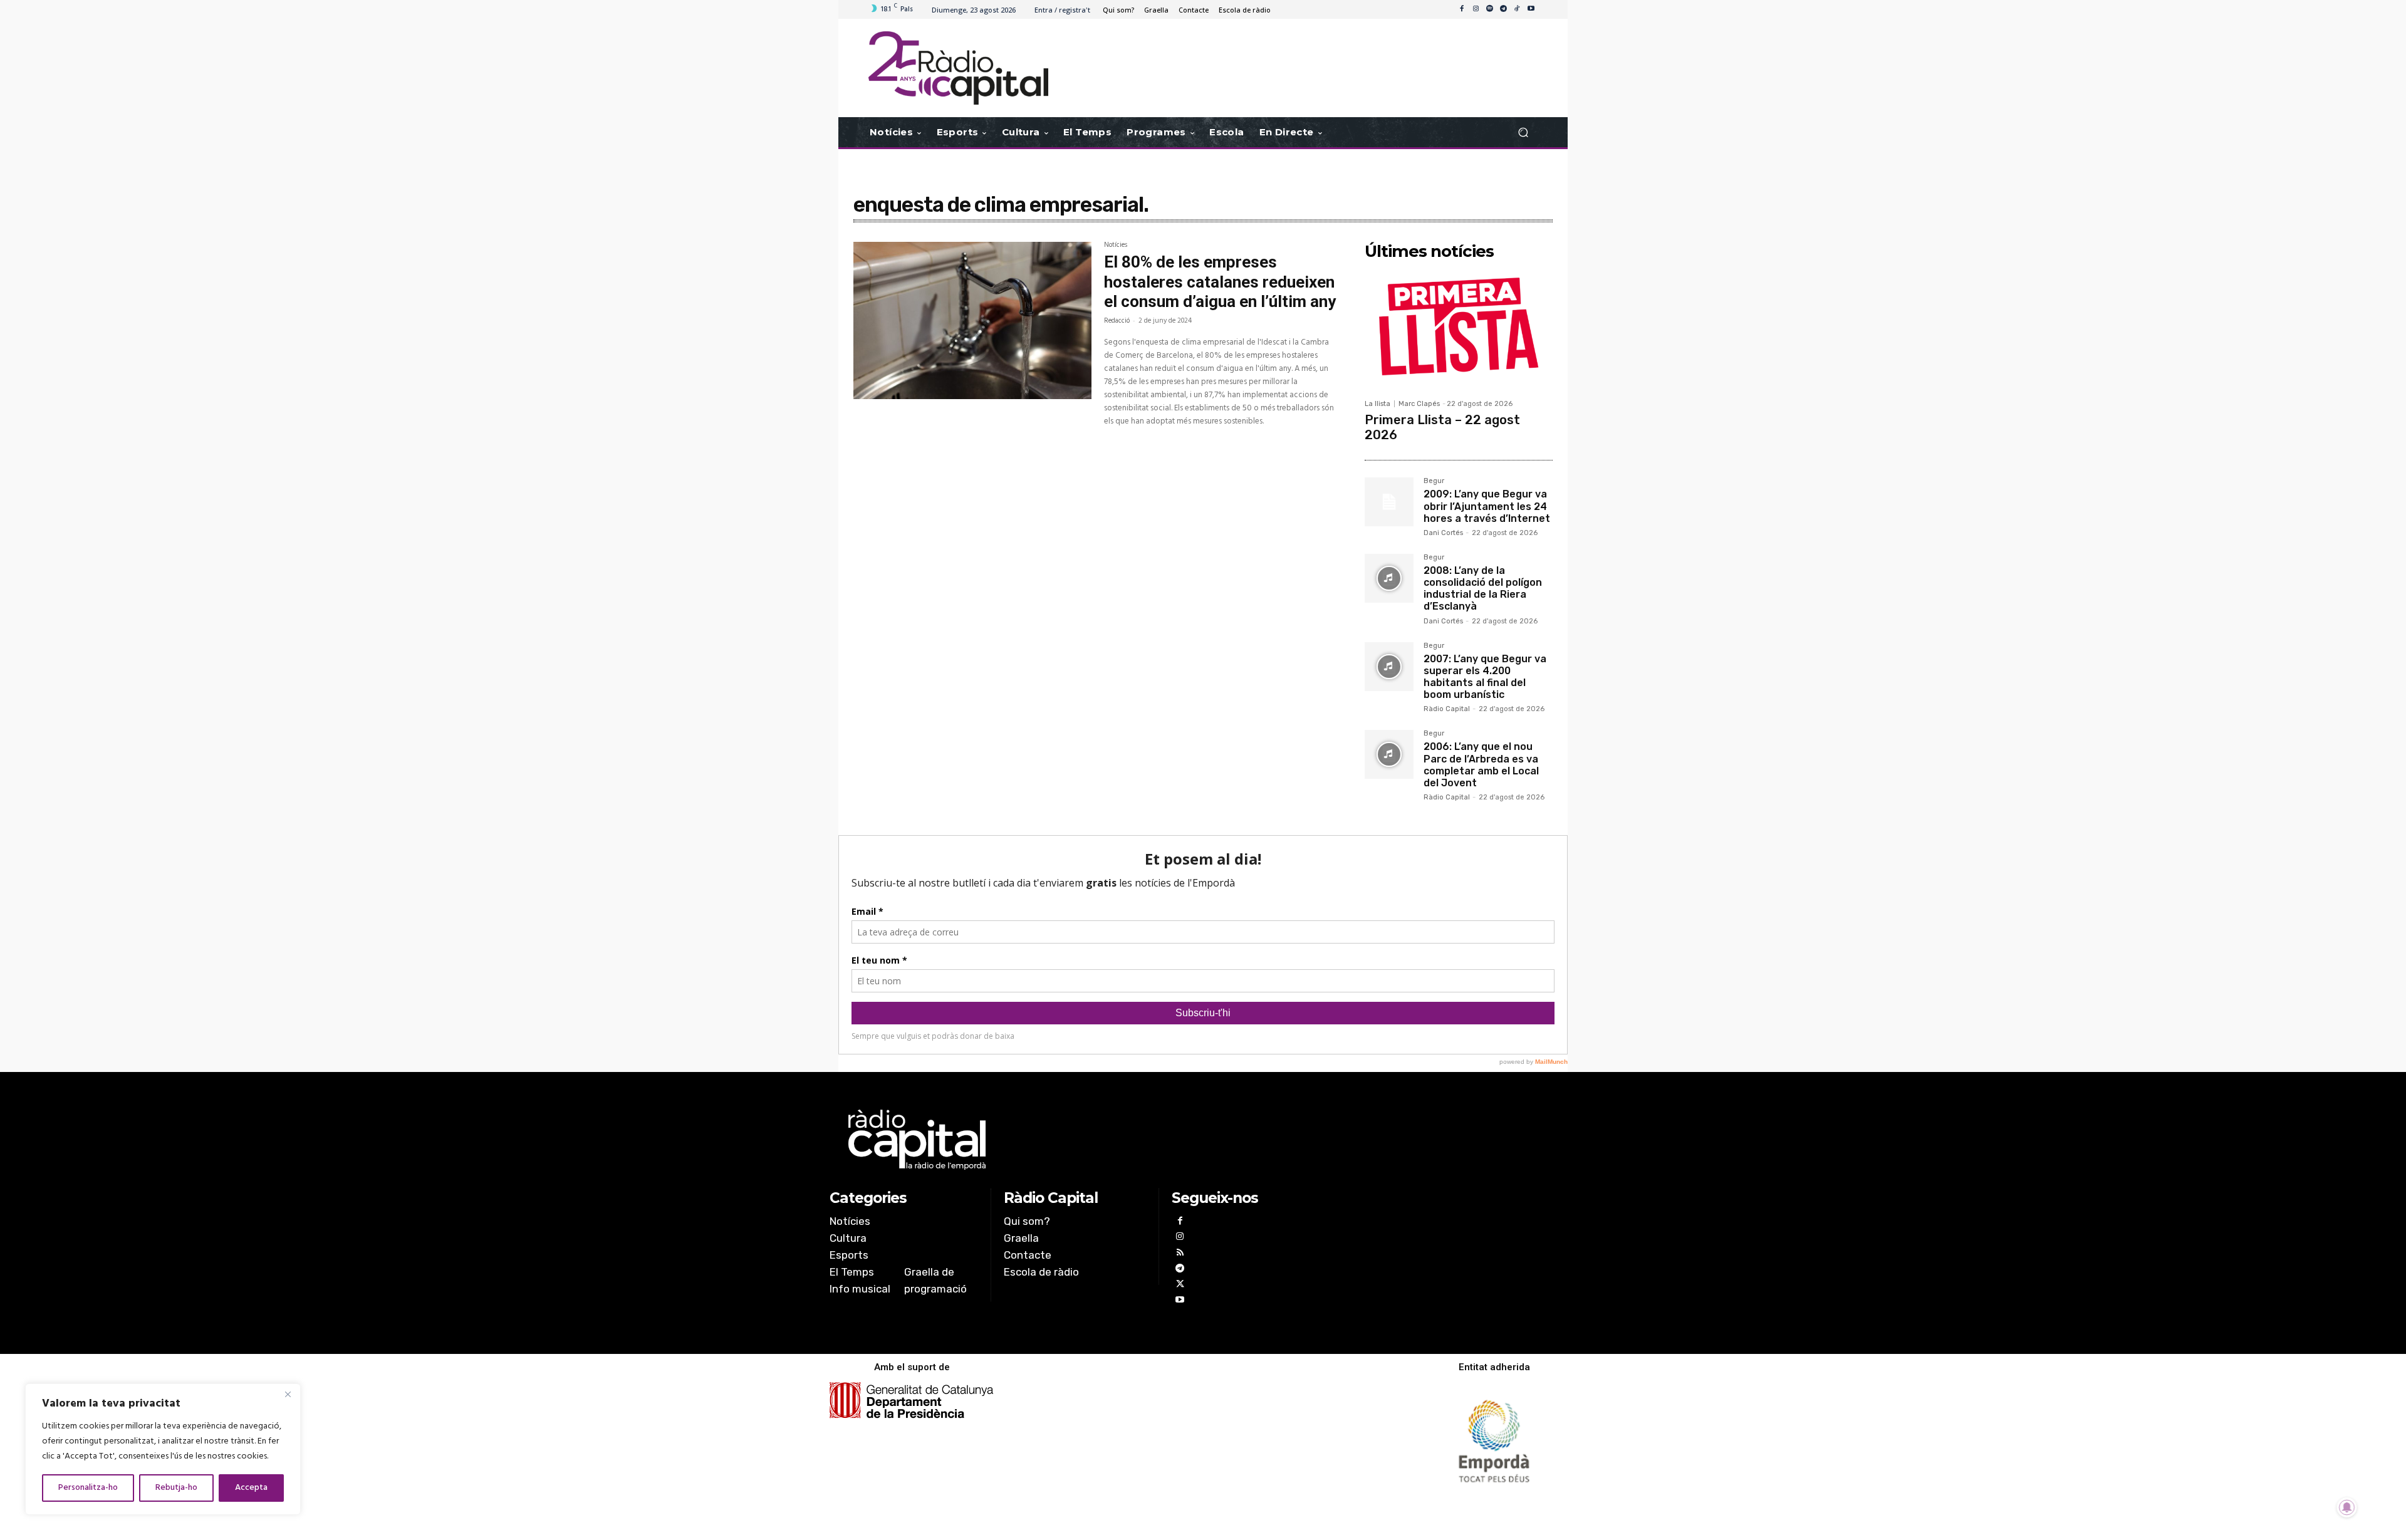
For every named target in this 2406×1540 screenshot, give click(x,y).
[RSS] (1180, 1254)
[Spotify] (1489, 9)
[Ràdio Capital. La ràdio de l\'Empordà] (958, 68)
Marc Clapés (1419, 404)
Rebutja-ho (176, 1488)
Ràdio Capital (1447, 709)
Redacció (1117, 321)
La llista (1377, 404)
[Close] (288, 1394)
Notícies (1116, 246)
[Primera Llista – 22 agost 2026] (1459, 329)
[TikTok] (1517, 9)
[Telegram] (1503, 9)
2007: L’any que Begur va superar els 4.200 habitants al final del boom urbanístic (1485, 677)
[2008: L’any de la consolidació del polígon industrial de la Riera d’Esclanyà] (1389, 578)
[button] (1523, 133)
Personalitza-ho (88, 1488)
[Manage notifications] (2347, 1507)
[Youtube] (1531, 9)
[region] (163, 1449)
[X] (1180, 1285)
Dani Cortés (1443, 533)
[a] (1075, 1140)
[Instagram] (1476, 9)
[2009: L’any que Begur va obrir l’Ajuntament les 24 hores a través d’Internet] (1389, 502)
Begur (1434, 481)
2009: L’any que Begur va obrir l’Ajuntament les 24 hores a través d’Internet (1487, 506)
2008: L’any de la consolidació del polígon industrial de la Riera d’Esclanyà (1483, 589)
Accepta (251, 1488)
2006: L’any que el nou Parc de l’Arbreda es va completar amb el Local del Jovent (1481, 765)
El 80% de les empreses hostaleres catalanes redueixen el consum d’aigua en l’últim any (1220, 281)
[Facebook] (1462, 9)
